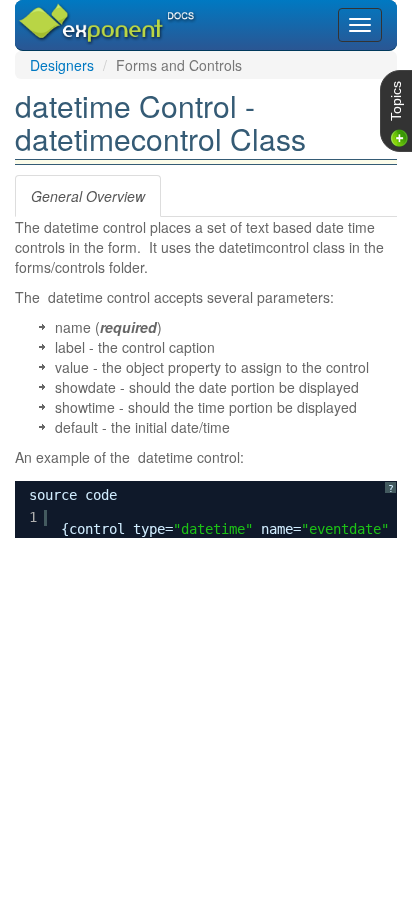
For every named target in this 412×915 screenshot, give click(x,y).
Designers (62, 65)
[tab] (88, 196)
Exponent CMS (82, 14)
